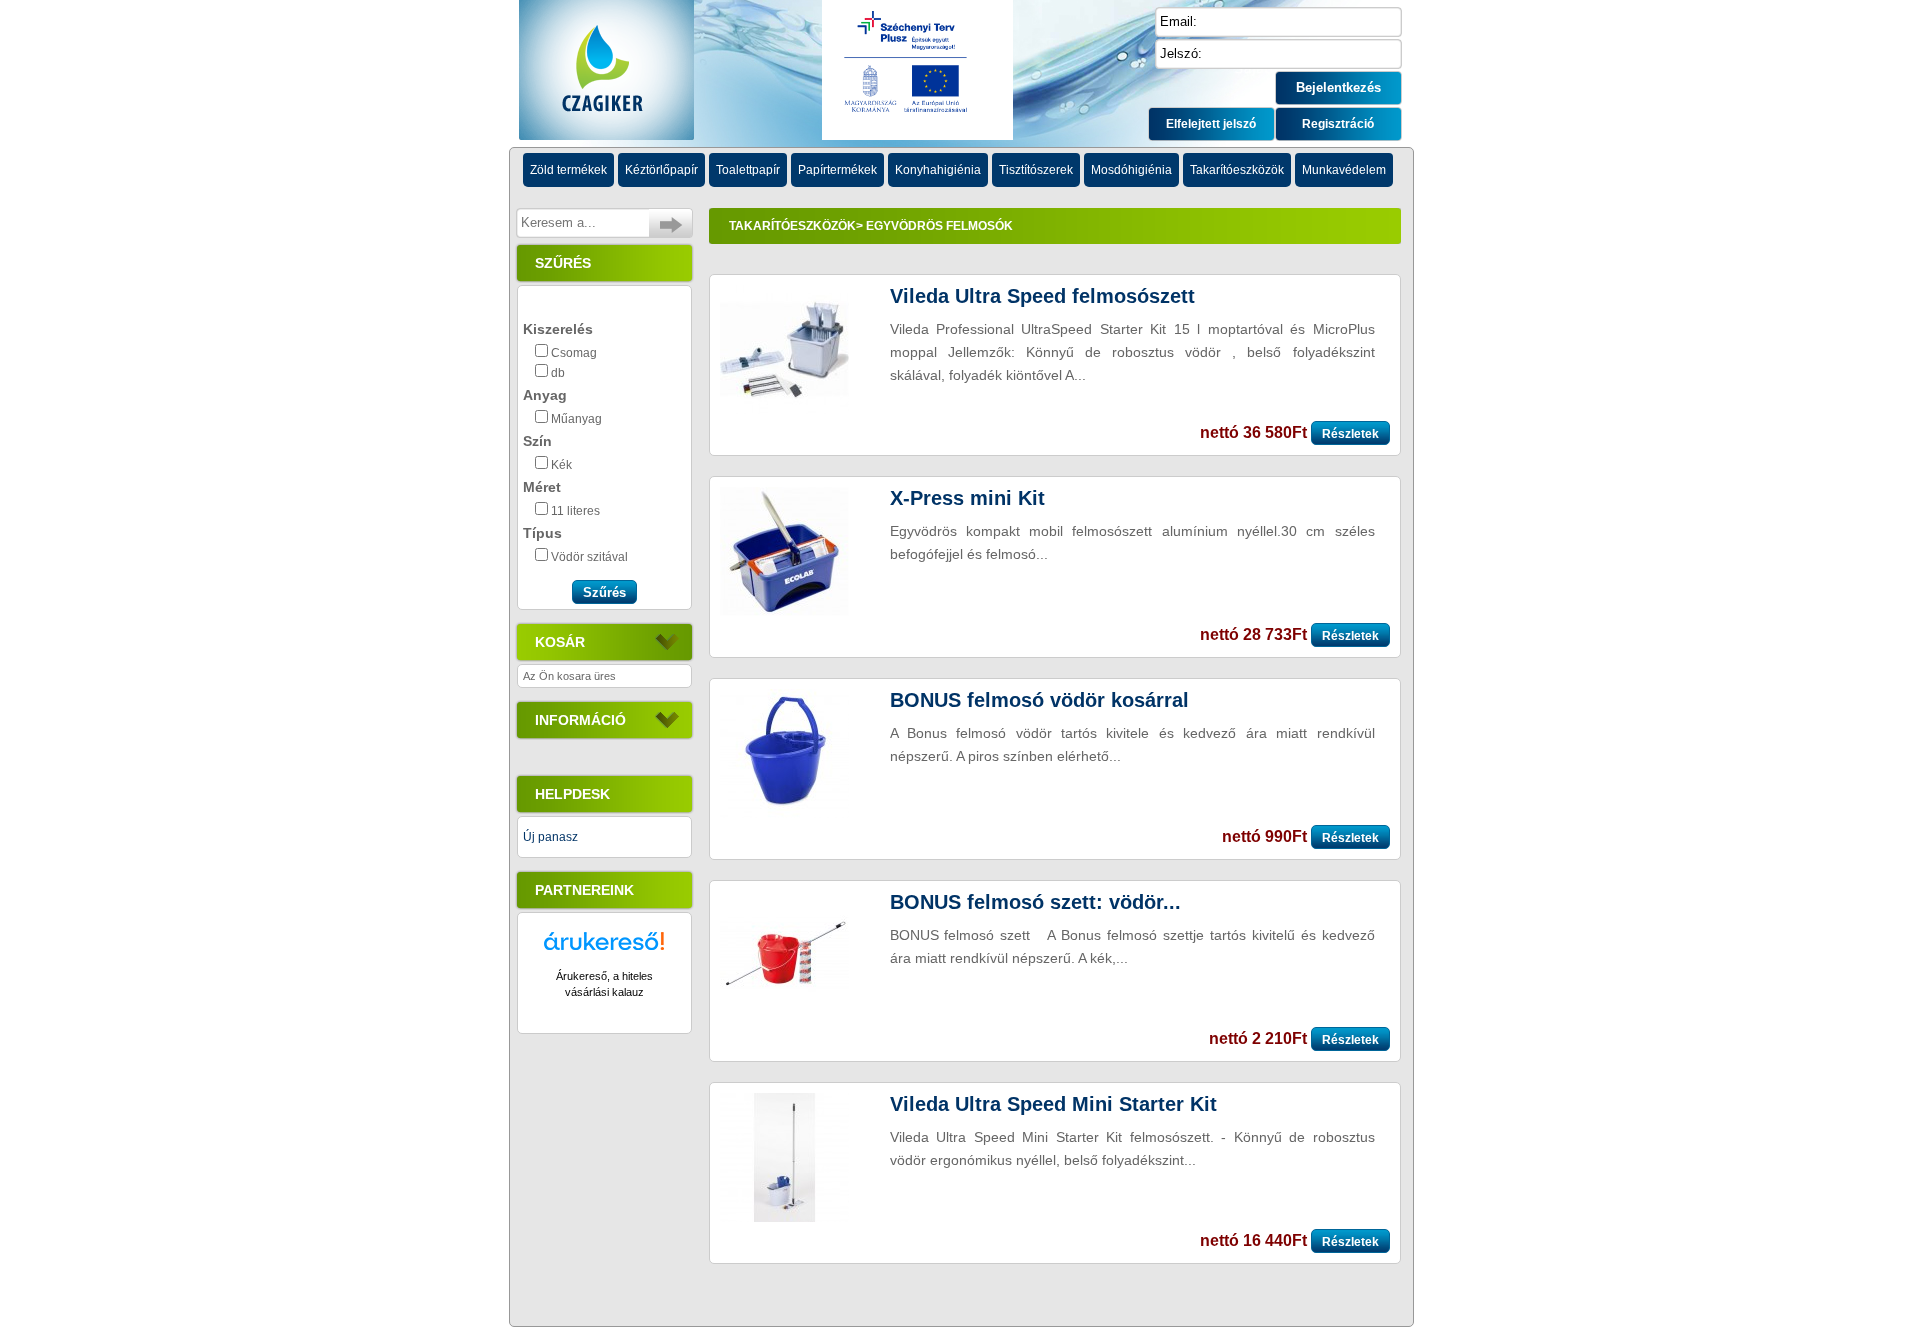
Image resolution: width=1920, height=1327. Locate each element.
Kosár (560, 642)
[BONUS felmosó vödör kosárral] (784, 814)
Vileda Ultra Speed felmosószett (1042, 296)
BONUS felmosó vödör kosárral (1039, 700)
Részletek (1350, 434)
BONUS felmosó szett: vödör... (1035, 902)
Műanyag (576, 419)
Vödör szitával (589, 557)
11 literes (575, 511)
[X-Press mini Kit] (784, 612)
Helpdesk (572, 794)
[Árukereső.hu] (604, 950)
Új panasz (550, 837)
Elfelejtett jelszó (1211, 124)
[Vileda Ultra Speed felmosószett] (784, 410)
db (558, 373)
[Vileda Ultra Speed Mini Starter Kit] (784, 1218)
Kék (561, 465)
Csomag (574, 353)
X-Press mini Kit (967, 498)
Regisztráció (1338, 124)
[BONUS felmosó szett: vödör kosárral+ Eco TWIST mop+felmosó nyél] (784, 1016)
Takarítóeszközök (792, 226)
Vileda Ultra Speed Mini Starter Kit (1053, 1104)
